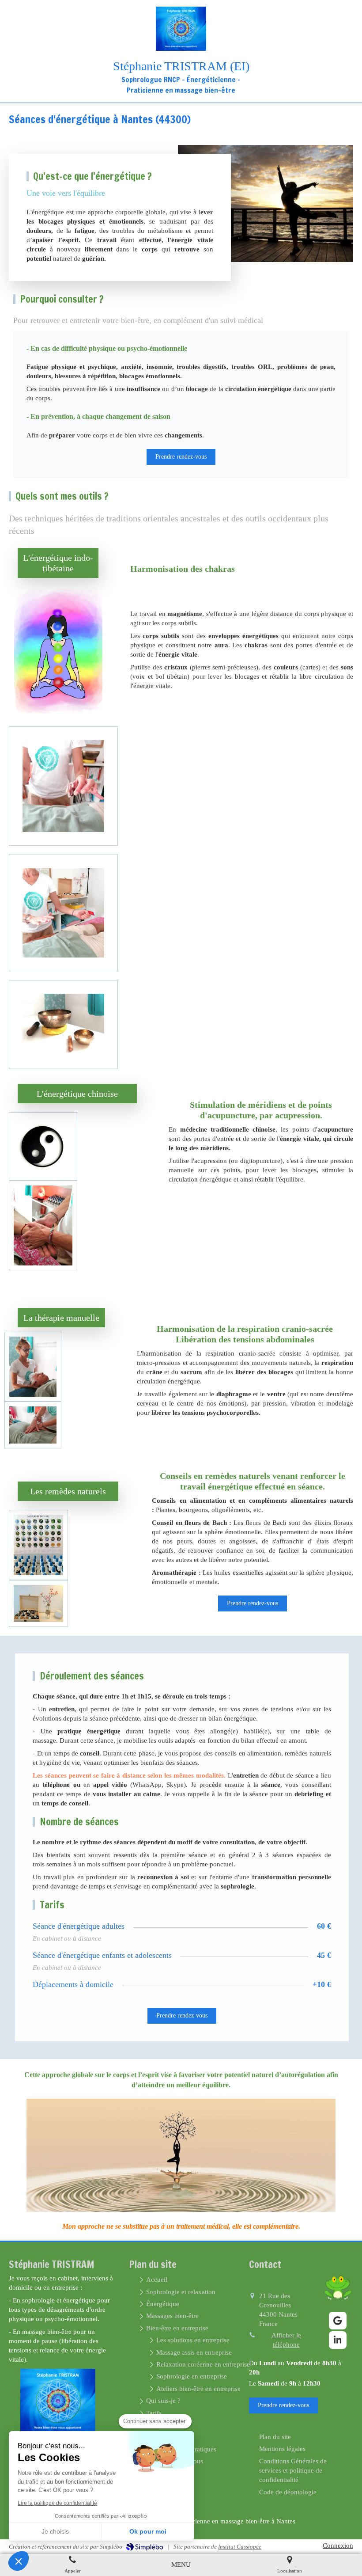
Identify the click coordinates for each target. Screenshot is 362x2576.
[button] (19, 2561)
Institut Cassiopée (240, 2547)
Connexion (338, 2546)
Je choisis (55, 2531)
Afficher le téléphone (286, 2340)
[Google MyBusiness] (338, 2321)
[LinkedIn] (338, 2340)
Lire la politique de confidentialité (57, 2503)
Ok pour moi (148, 2531)
